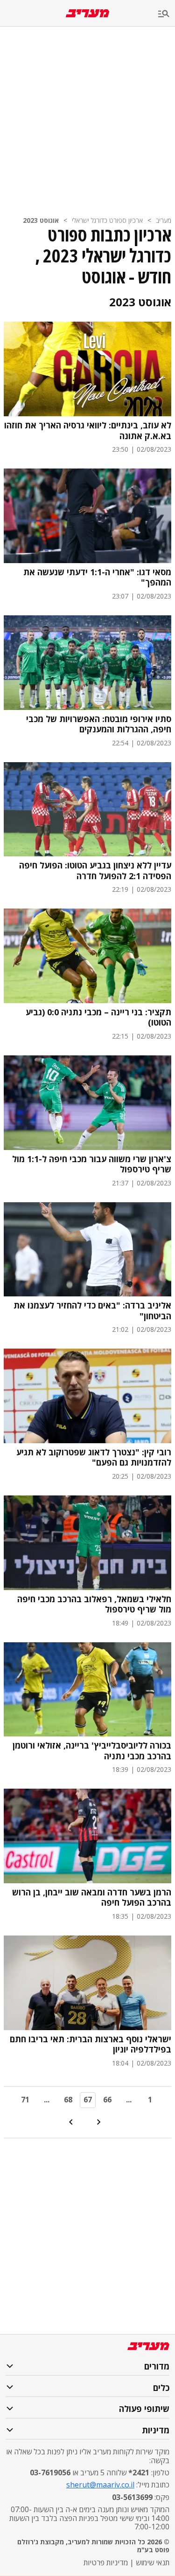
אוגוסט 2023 (41, 220)
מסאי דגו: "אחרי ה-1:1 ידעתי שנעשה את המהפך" (97, 577)
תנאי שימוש (153, 2562)
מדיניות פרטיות (106, 2562)
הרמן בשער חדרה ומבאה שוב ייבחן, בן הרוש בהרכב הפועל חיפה (92, 1898)
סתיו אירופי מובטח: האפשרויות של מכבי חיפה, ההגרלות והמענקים (99, 724)
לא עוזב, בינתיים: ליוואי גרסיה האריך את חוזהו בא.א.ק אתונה (88, 430)
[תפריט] (167, 14)
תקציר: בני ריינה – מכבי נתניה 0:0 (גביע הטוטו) (98, 1017)
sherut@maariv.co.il (100, 2485)
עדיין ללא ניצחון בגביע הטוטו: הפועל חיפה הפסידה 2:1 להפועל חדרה (95, 871)
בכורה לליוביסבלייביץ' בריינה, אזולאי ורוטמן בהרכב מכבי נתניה (92, 1751)
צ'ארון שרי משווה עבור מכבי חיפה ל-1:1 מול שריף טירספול (92, 1164)
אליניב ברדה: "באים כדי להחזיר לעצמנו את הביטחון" (92, 1311)
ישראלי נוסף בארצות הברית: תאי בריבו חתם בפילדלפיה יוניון (91, 2044)
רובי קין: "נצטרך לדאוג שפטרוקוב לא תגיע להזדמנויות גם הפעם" (94, 1457)
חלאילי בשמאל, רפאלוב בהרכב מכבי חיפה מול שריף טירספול (94, 1604)
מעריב (164, 220)
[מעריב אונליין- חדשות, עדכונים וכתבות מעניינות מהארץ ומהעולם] (87, 13)
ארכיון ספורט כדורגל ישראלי (107, 220)
